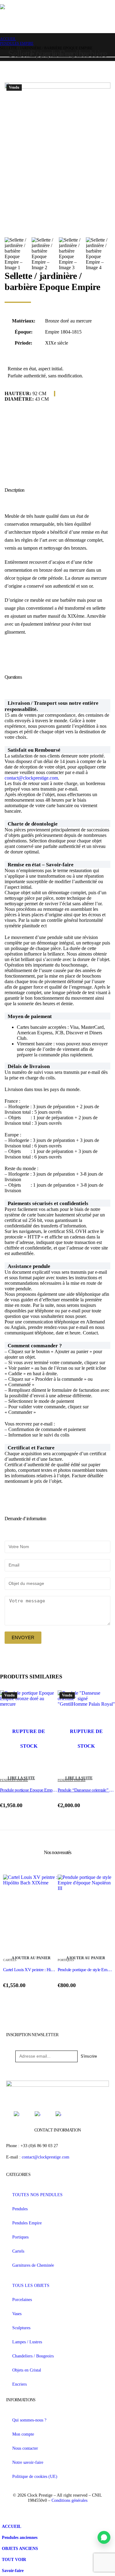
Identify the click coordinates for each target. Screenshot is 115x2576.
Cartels (18, 2251)
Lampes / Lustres (27, 2342)
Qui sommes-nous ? (29, 2420)
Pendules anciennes (20, 2537)
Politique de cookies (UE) (35, 2476)
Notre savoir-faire (28, 2462)
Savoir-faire (13, 2570)
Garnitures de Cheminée (33, 2265)
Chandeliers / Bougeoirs (33, 2356)
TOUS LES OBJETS (31, 2285)
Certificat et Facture (31, 1448)
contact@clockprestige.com (31, 778)
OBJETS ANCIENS (20, 2548)
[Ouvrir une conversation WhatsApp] (104, 2537)
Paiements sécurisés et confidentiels (48, 1203)
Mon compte (23, 2434)
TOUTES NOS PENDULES (37, 2195)
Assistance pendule (29, 1266)
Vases (17, 2314)
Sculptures (21, 2328)
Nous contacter (25, 2448)
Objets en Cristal (27, 2370)
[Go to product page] (30, 1914)
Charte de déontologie (33, 824)
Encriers (19, 2384)
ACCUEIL (11, 2526)
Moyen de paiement (30, 1016)
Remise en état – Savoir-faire (41, 865)
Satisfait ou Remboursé (34, 750)
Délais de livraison (29, 1066)
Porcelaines (22, 2299)
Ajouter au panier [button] (31, 1958)
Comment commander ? (35, 1346)
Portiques (20, 2237)
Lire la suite (21, 1778)
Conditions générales (69, 2500)
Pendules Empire (27, 2223)
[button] (57, 706)
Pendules (20, 2209)
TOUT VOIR (14, 2559)
